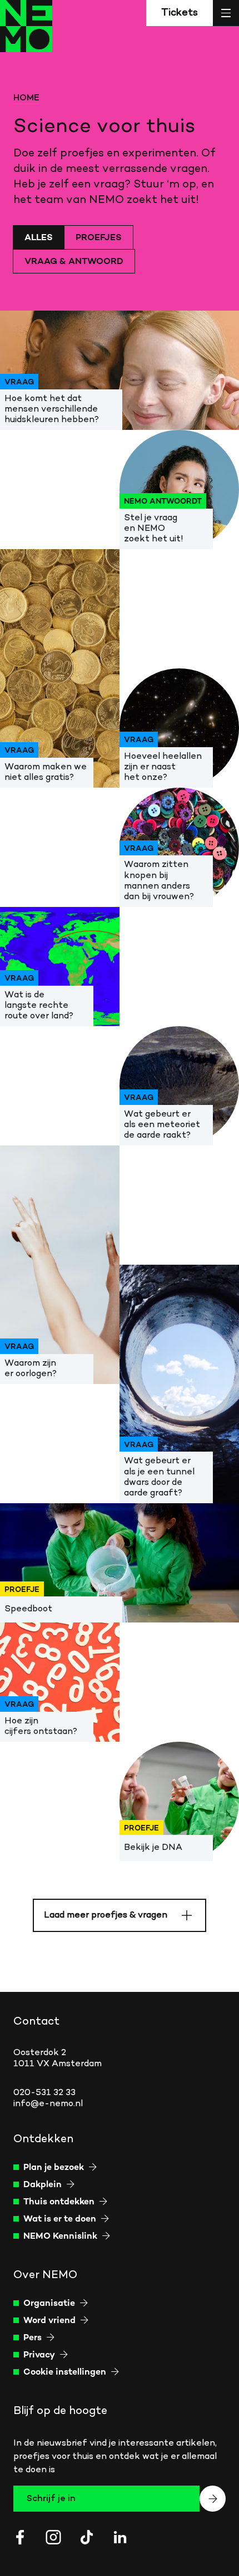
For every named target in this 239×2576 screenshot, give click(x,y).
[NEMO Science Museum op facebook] (20, 2537)
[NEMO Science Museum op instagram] (53, 2537)
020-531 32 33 (44, 2093)
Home (26, 98)
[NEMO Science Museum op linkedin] (120, 2537)
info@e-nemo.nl (48, 2104)
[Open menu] (226, 13)
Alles (39, 238)
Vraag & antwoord (74, 262)
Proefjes (99, 238)
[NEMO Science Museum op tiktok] (87, 2537)
